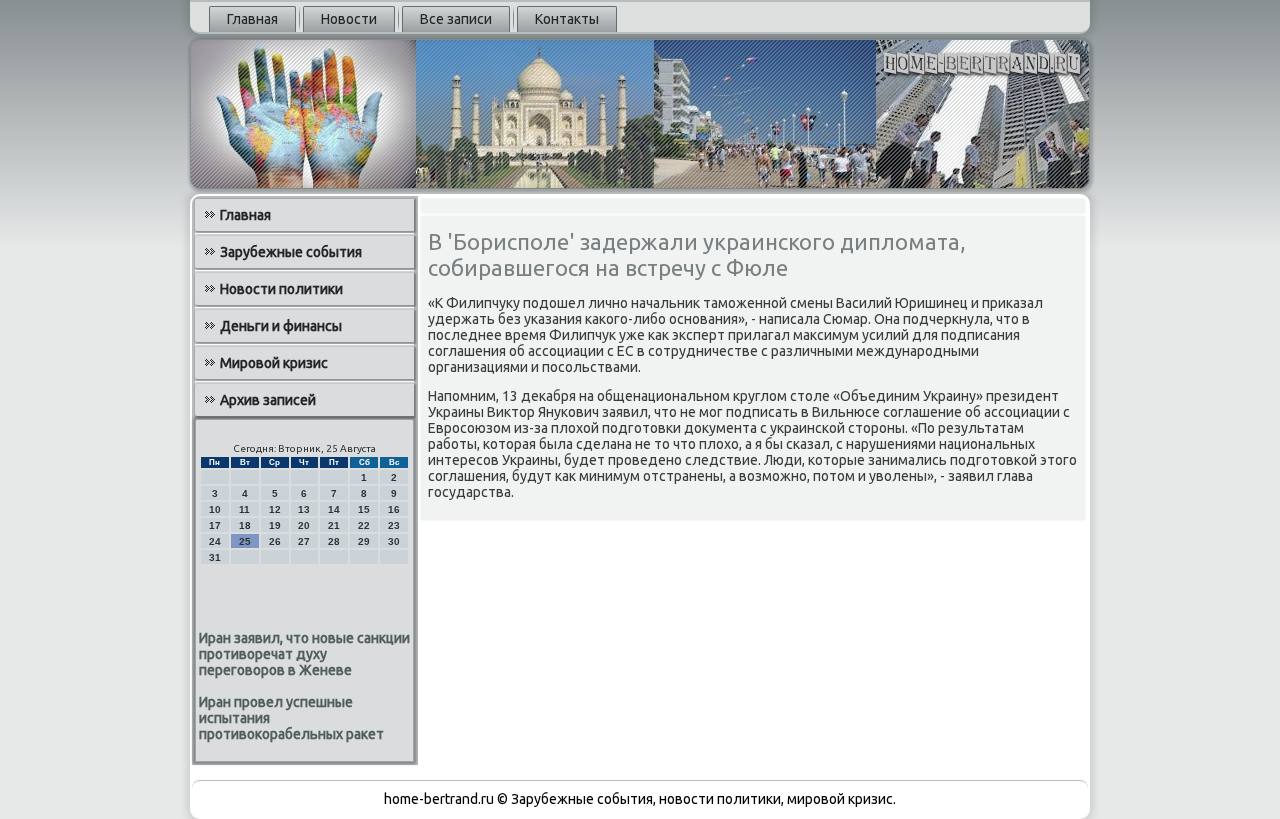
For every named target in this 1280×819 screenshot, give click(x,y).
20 (304, 525)
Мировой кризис (274, 363)
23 (394, 525)
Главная (252, 19)
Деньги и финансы (281, 326)
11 (244, 509)
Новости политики (281, 289)
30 (394, 541)
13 (304, 509)
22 (364, 525)
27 (304, 541)
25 (245, 541)
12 (275, 509)
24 (215, 541)
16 (394, 509)
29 (364, 541)
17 (215, 525)
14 (334, 509)
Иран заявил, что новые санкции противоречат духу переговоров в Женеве (304, 654)
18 (245, 525)
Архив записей (268, 400)
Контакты (567, 19)
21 (334, 525)
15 (364, 509)
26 (275, 541)
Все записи (456, 19)
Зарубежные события (291, 252)
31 (215, 557)
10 (215, 509)
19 (275, 525)
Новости (349, 19)
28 (334, 541)
